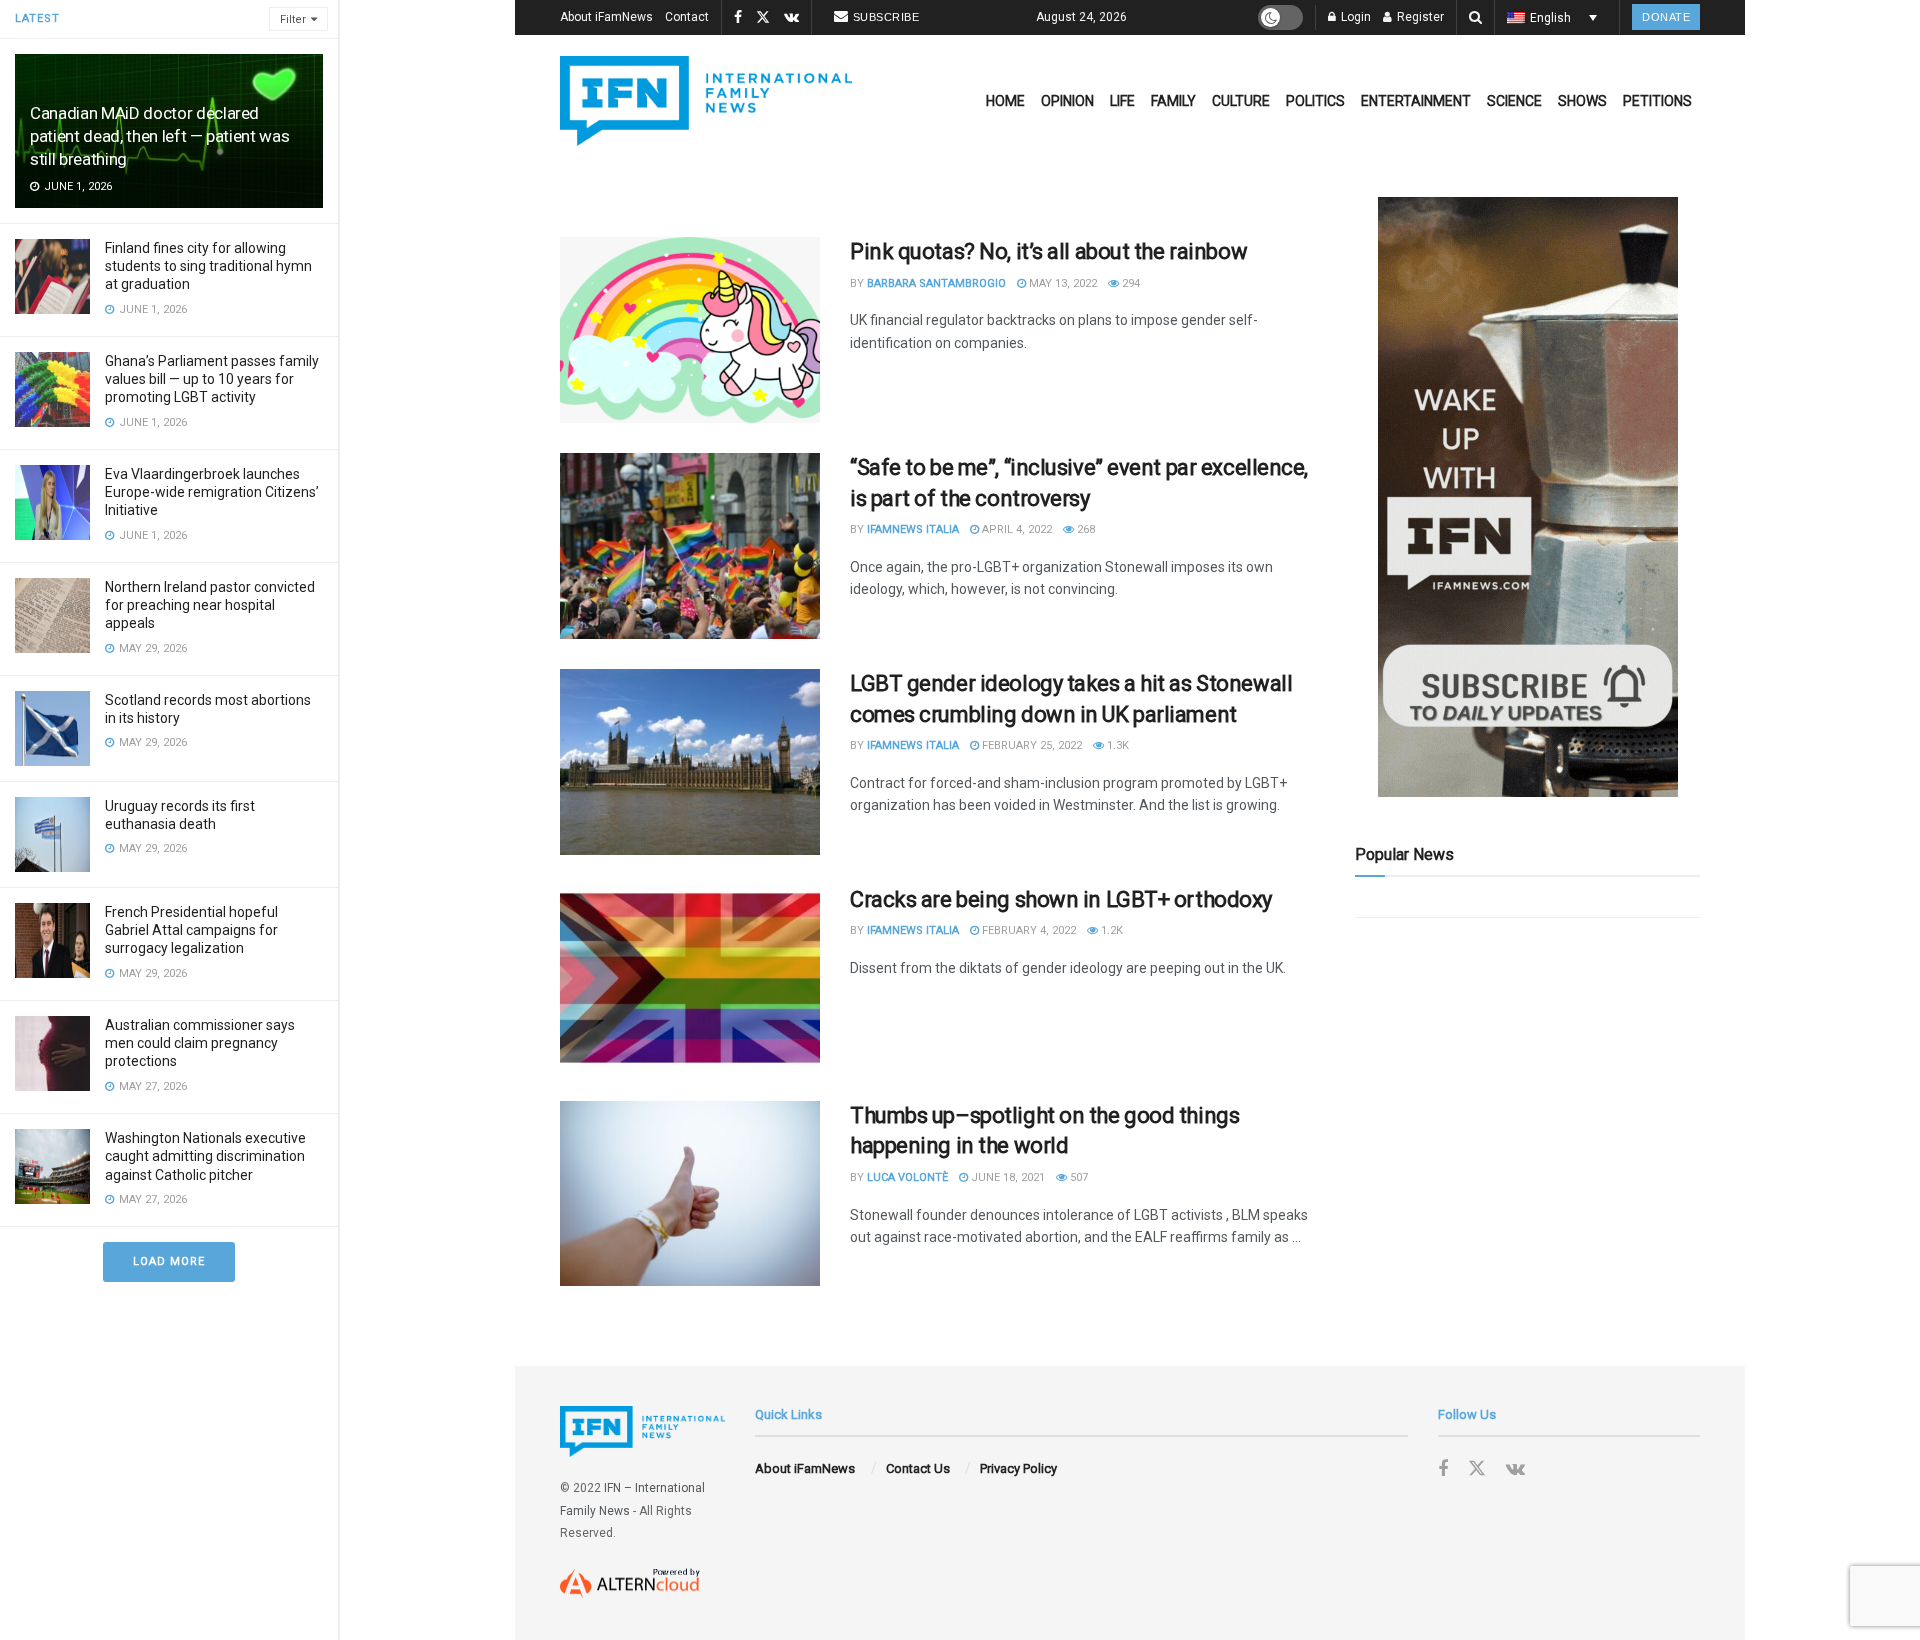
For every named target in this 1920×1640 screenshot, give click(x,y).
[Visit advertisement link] (1527, 497)
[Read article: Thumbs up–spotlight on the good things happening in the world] (690, 1194)
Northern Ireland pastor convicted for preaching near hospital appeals (210, 605)
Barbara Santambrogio (936, 283)
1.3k (1116, 745)
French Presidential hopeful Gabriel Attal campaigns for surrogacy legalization (191, 930)
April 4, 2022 (1015, 529)
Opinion (1067, 101)
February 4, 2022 (1027, 930)
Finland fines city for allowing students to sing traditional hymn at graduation (208, 266)
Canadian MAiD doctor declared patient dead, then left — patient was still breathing (159, 136)
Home (1005, 101)
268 (1084, 529)
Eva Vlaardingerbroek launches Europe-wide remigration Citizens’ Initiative (212, 492)
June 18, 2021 (1006, 1177)
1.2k (1110, 930)
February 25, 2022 (1030, 745)
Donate (1666, 17)
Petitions (1657, 101)
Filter (293, 19)
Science (1514, 101)
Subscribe (886, 17)
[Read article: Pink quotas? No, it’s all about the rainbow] (690, 330)
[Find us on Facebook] (738, 18)
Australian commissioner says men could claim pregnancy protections (200, 1043)
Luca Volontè (907, 1177)
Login (1354, 17)
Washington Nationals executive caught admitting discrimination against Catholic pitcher (205, 1156)
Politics (1315, 101)
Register (1419, 17)
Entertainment (1416, 101)
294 (1129, 283)
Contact (687, 17)
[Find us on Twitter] (763, 18)
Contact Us (918, 1468)
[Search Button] (1475, 17)
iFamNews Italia (913, 529)
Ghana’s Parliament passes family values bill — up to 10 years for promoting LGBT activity (212, 379)
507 (1077, 1177)
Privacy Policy (1018, 1468)
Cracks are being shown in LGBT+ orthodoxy (1061, 899)
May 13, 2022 (1061, 283)
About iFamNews (606, 17)
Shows (1582, 101)
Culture (1241, 101)
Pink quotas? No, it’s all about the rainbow (1048, 251)
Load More (169, 1261)
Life (1122, 101)
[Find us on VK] (791, 18)
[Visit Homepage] (706, 101)
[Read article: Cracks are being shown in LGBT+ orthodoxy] (690, 978)
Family (1173, 101)
